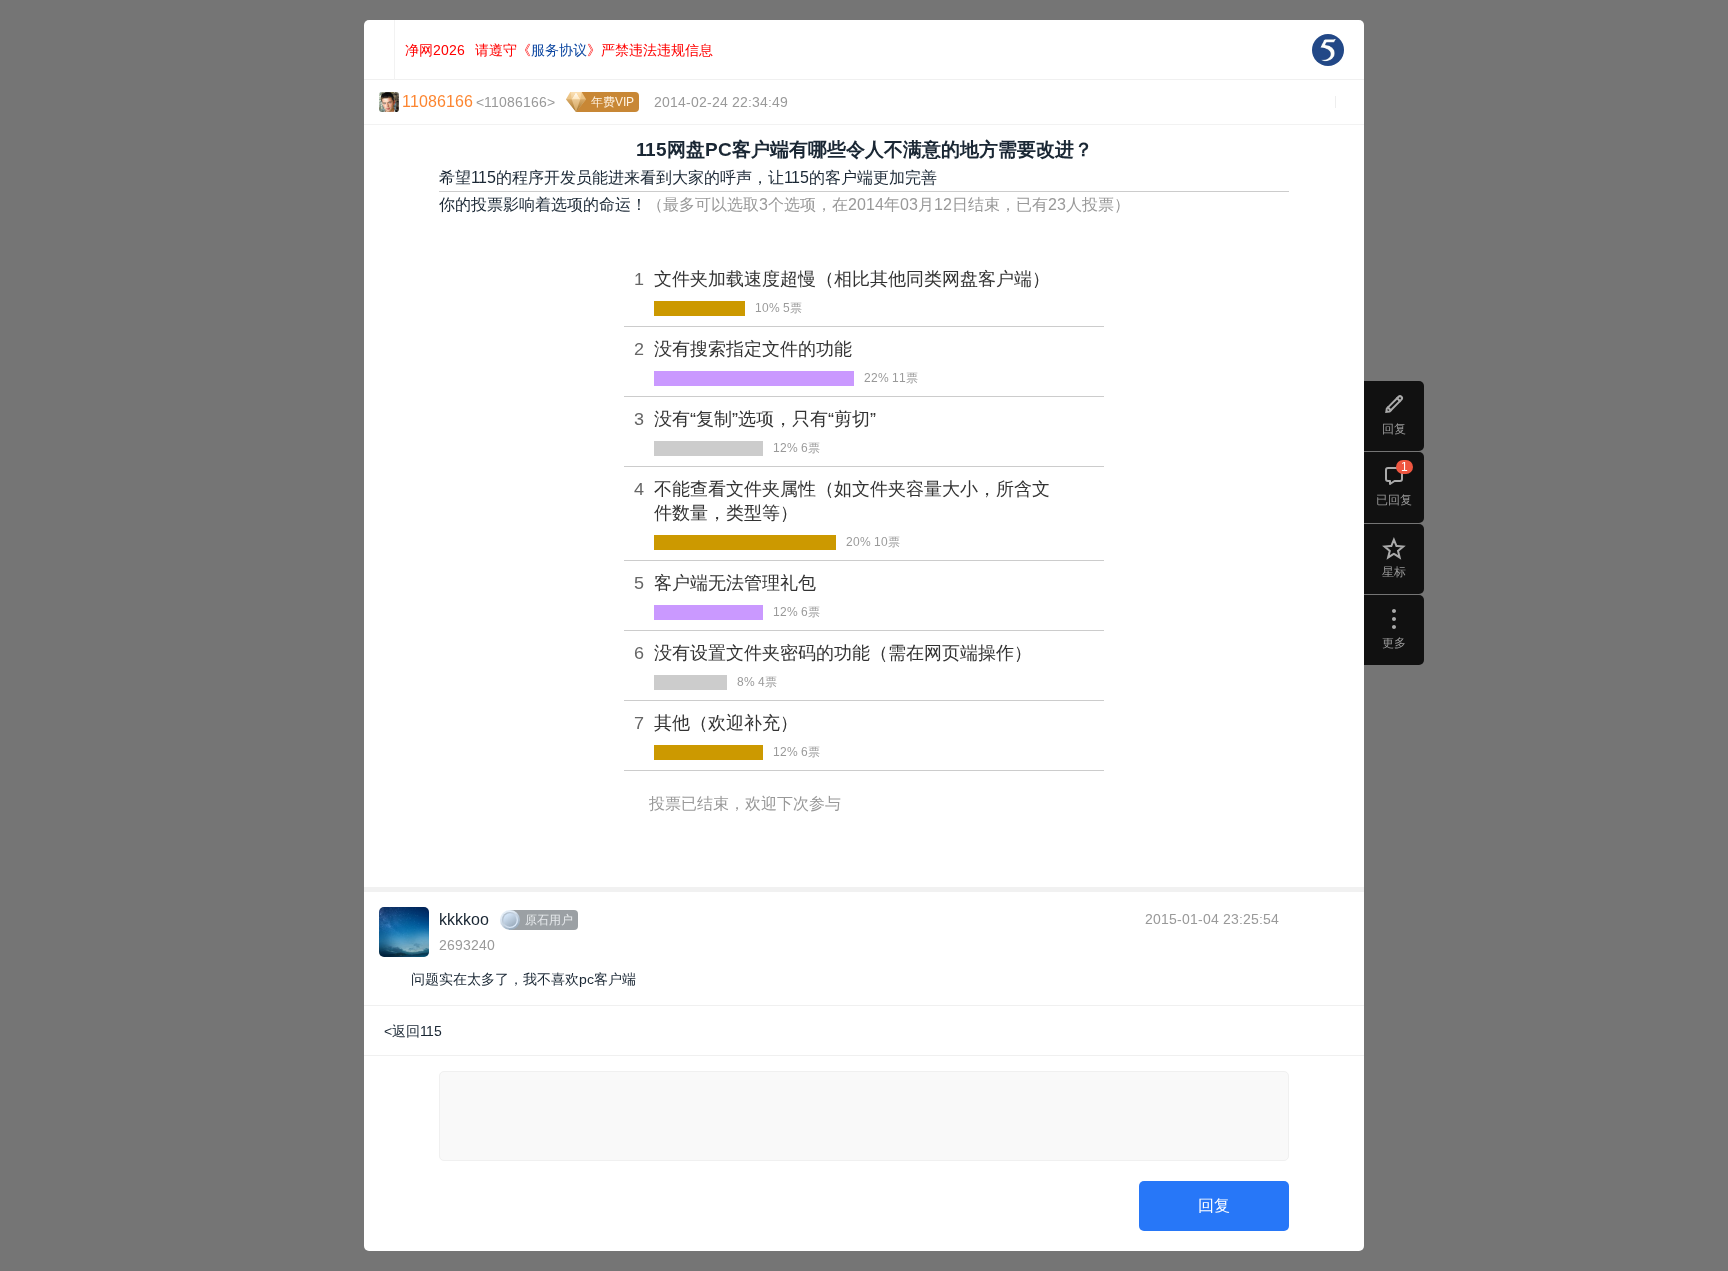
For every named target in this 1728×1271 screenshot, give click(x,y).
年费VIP (612, 102)
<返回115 (413, 1031)
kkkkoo (464, 919)
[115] (1328, 50)
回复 (1214, 1205)
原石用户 (549, 920)
